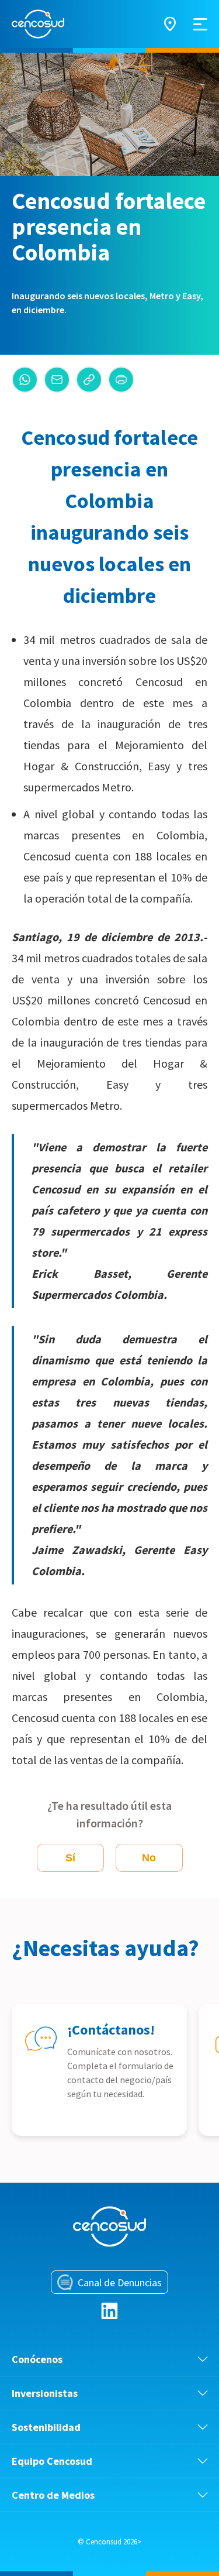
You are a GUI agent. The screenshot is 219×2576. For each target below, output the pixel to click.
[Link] (89, 380)
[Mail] (57, 380)
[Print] (121, 380)
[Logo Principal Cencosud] (38, 24)
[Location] (170, 24)
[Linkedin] (109, 2311)
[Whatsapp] (25, 380)
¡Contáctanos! (111, 2030)
